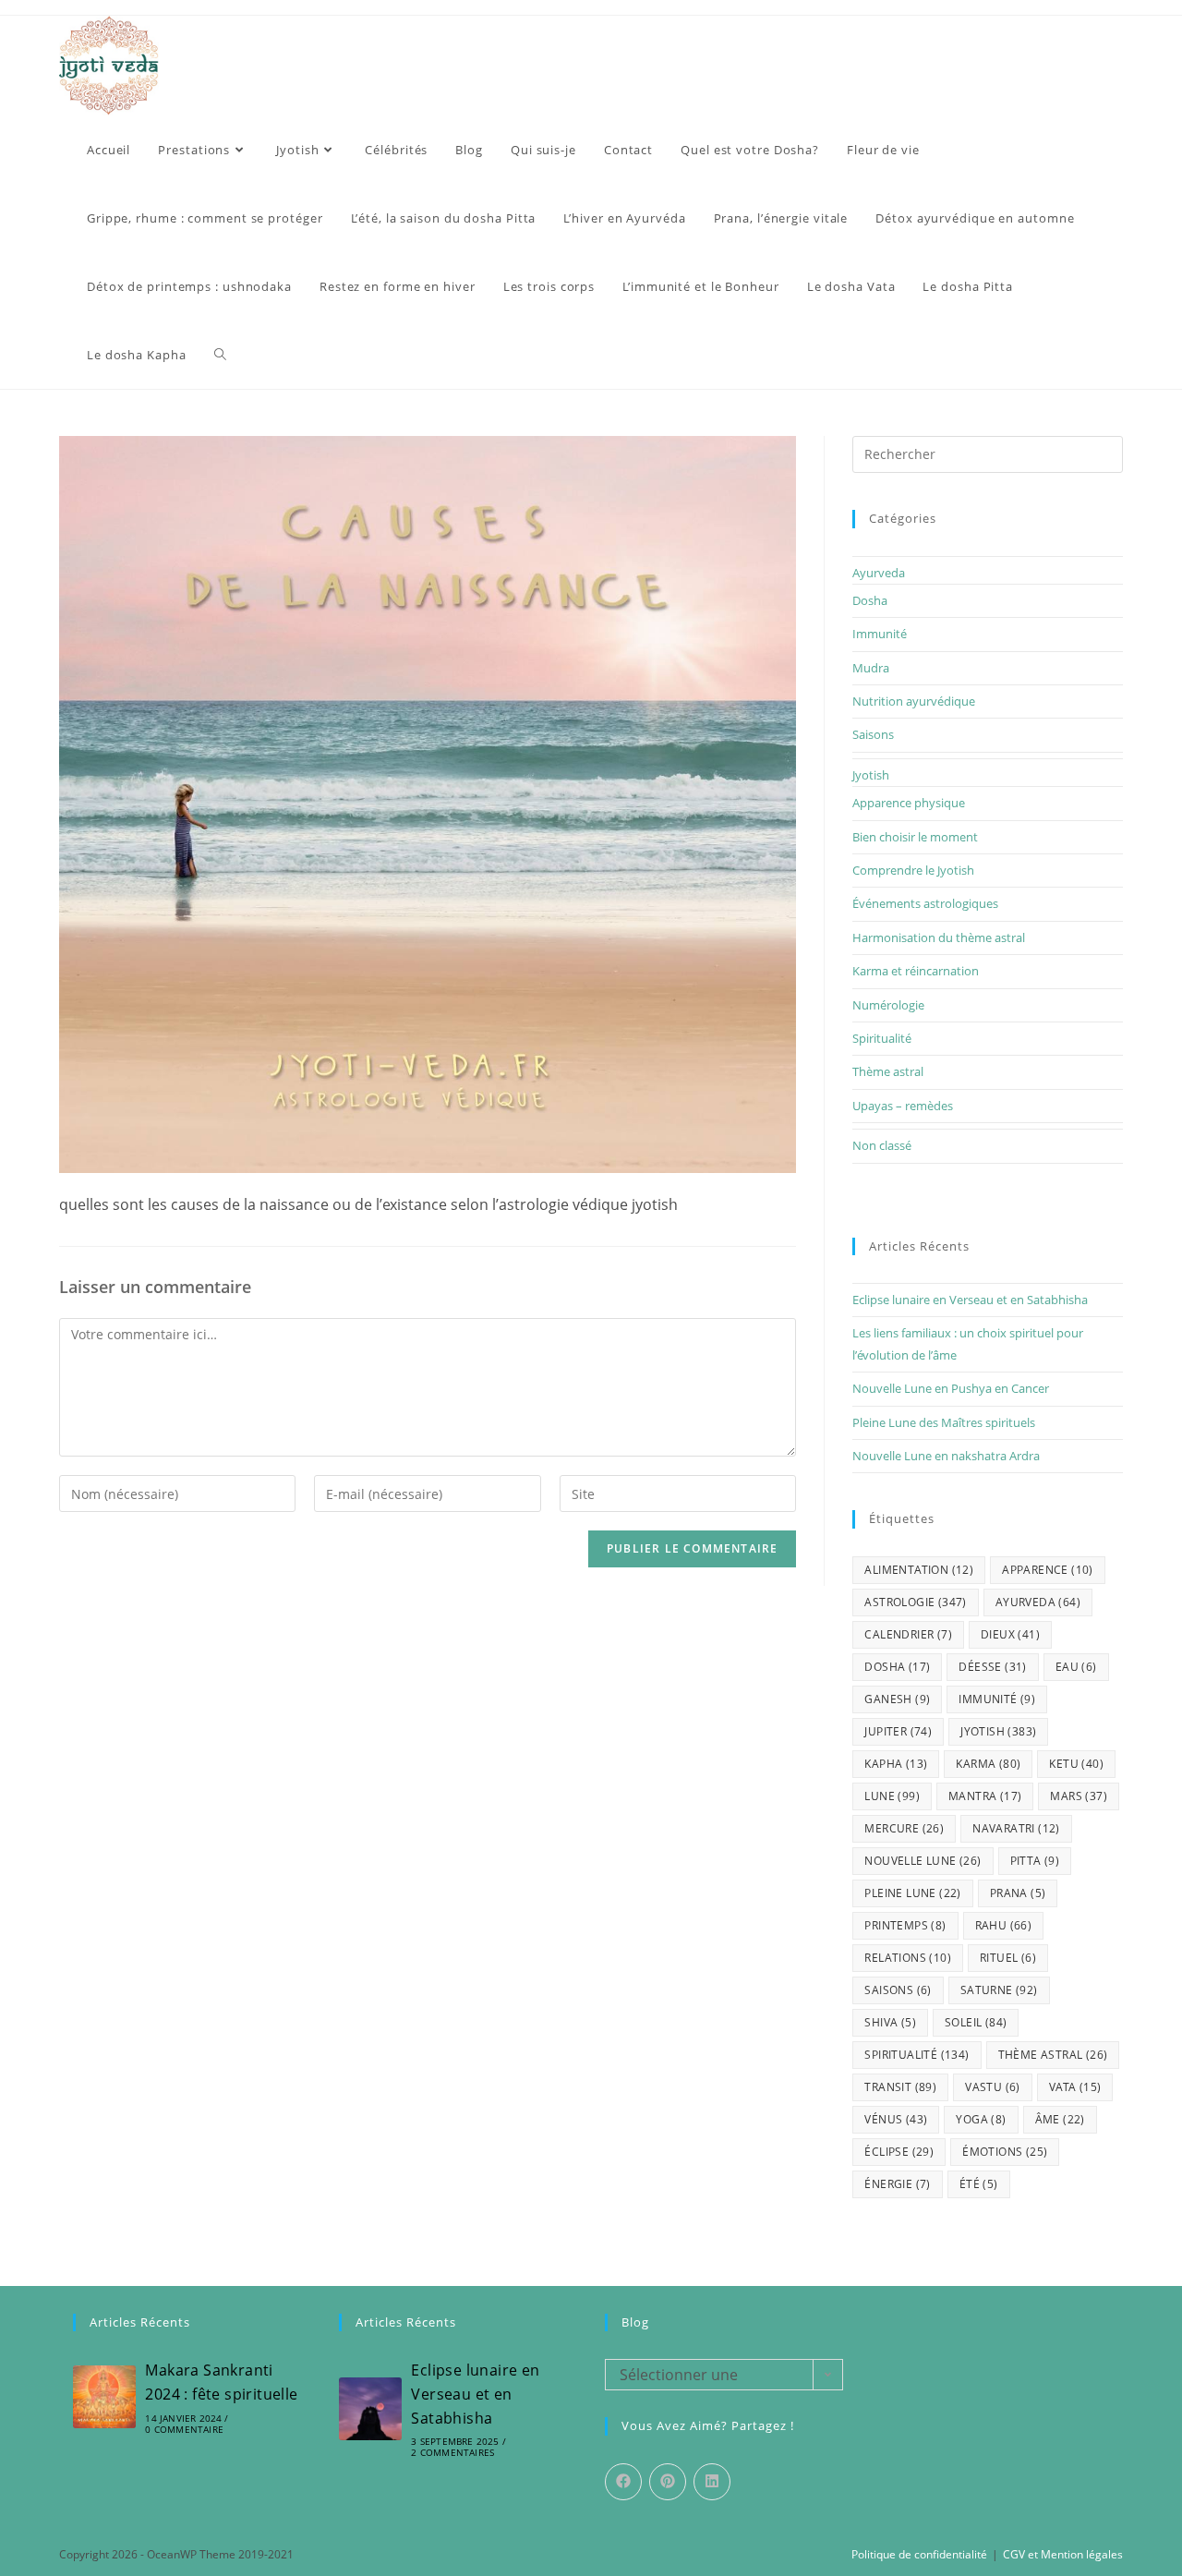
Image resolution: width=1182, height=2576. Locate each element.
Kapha (896, 1764)
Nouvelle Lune (923, 1861)
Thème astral (888, 1071)
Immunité (880, 634)
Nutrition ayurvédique (914, 701)
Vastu (993, 2087)
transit (900, 2087)
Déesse (992, 1667)
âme (1060, 2119)
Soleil (976, 2022)
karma (988, 1764)
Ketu (1076, 1764)
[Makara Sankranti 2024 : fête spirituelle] (104, 2397)
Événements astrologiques (925, 903)
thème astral (1053, 2055)
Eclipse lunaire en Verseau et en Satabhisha (970, 1300)
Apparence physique (909, 803)
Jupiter (898, 1731)
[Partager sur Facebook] (623, 2482)
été (979, 2184)
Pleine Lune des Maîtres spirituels (944, 1422)
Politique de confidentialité (919, 2554)
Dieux (1010, 1634)
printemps (905, 1925)
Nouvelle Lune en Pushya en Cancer (951, 1388)
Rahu (1004, 1925)
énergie (897, 2184)
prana (1018, 1893)
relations (908, 1958)
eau (1076, 1667)
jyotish (998, 1731)
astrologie (915, 1602)
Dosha (870, 600)
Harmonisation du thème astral (939, 937)
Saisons (873, 734)
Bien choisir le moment (915, 837)
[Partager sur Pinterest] (668, 2482)
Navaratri (1016, 1828)
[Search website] (220, 355)
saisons (898, 1990)
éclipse (899, 2152)
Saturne (999, 1990)
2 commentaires (452, 2452)
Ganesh (897, 1699)
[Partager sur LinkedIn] (712, 2482)
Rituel (1008, 1958)
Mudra (871, 668)
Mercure (904, 1828)
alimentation (919, 1570)
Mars (1079, 1796)
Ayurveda (879, 573)
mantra (985, 1796)
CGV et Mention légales (1063, 2554)
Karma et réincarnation (916, 971)
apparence (1048, 1570)
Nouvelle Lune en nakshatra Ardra (946, 1456)
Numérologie (888, 1005)
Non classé (882, 1145)
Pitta (1035, 1861)
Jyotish (871, 775)
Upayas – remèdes (903, 1106)
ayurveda (1038, 1602)
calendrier (908, 1634)
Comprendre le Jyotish (913, 870)
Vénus (896, 2119)
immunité (997, 1699)
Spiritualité (882, 1038)
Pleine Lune (912, 1893)
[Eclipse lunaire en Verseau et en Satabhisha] (370, 2409)
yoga (981, 2119)
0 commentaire (184, 2429)
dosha (897, 1667)
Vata (1075, 2087)
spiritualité (917, 2055)
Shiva (890, 2022)
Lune (892, 1796)
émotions (1005, 2152)
